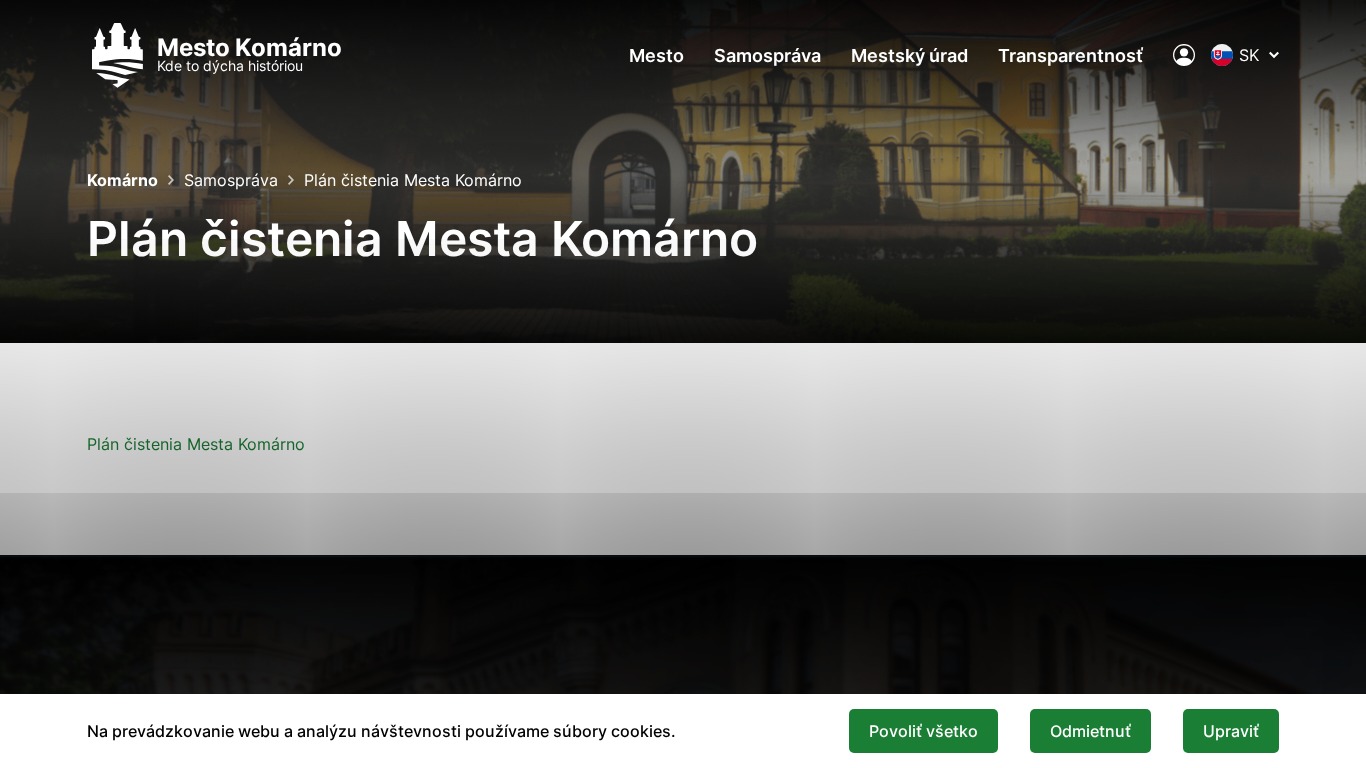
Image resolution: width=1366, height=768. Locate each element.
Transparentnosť (1070, 55)
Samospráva (767, 55)
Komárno (122, 180)
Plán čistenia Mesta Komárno (196, 444)
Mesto (656, 55)
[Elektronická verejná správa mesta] (1184, 55)
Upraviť (1231, 731)
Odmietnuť (1090, 731)
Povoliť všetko (923, 731)
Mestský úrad (909, 55)
